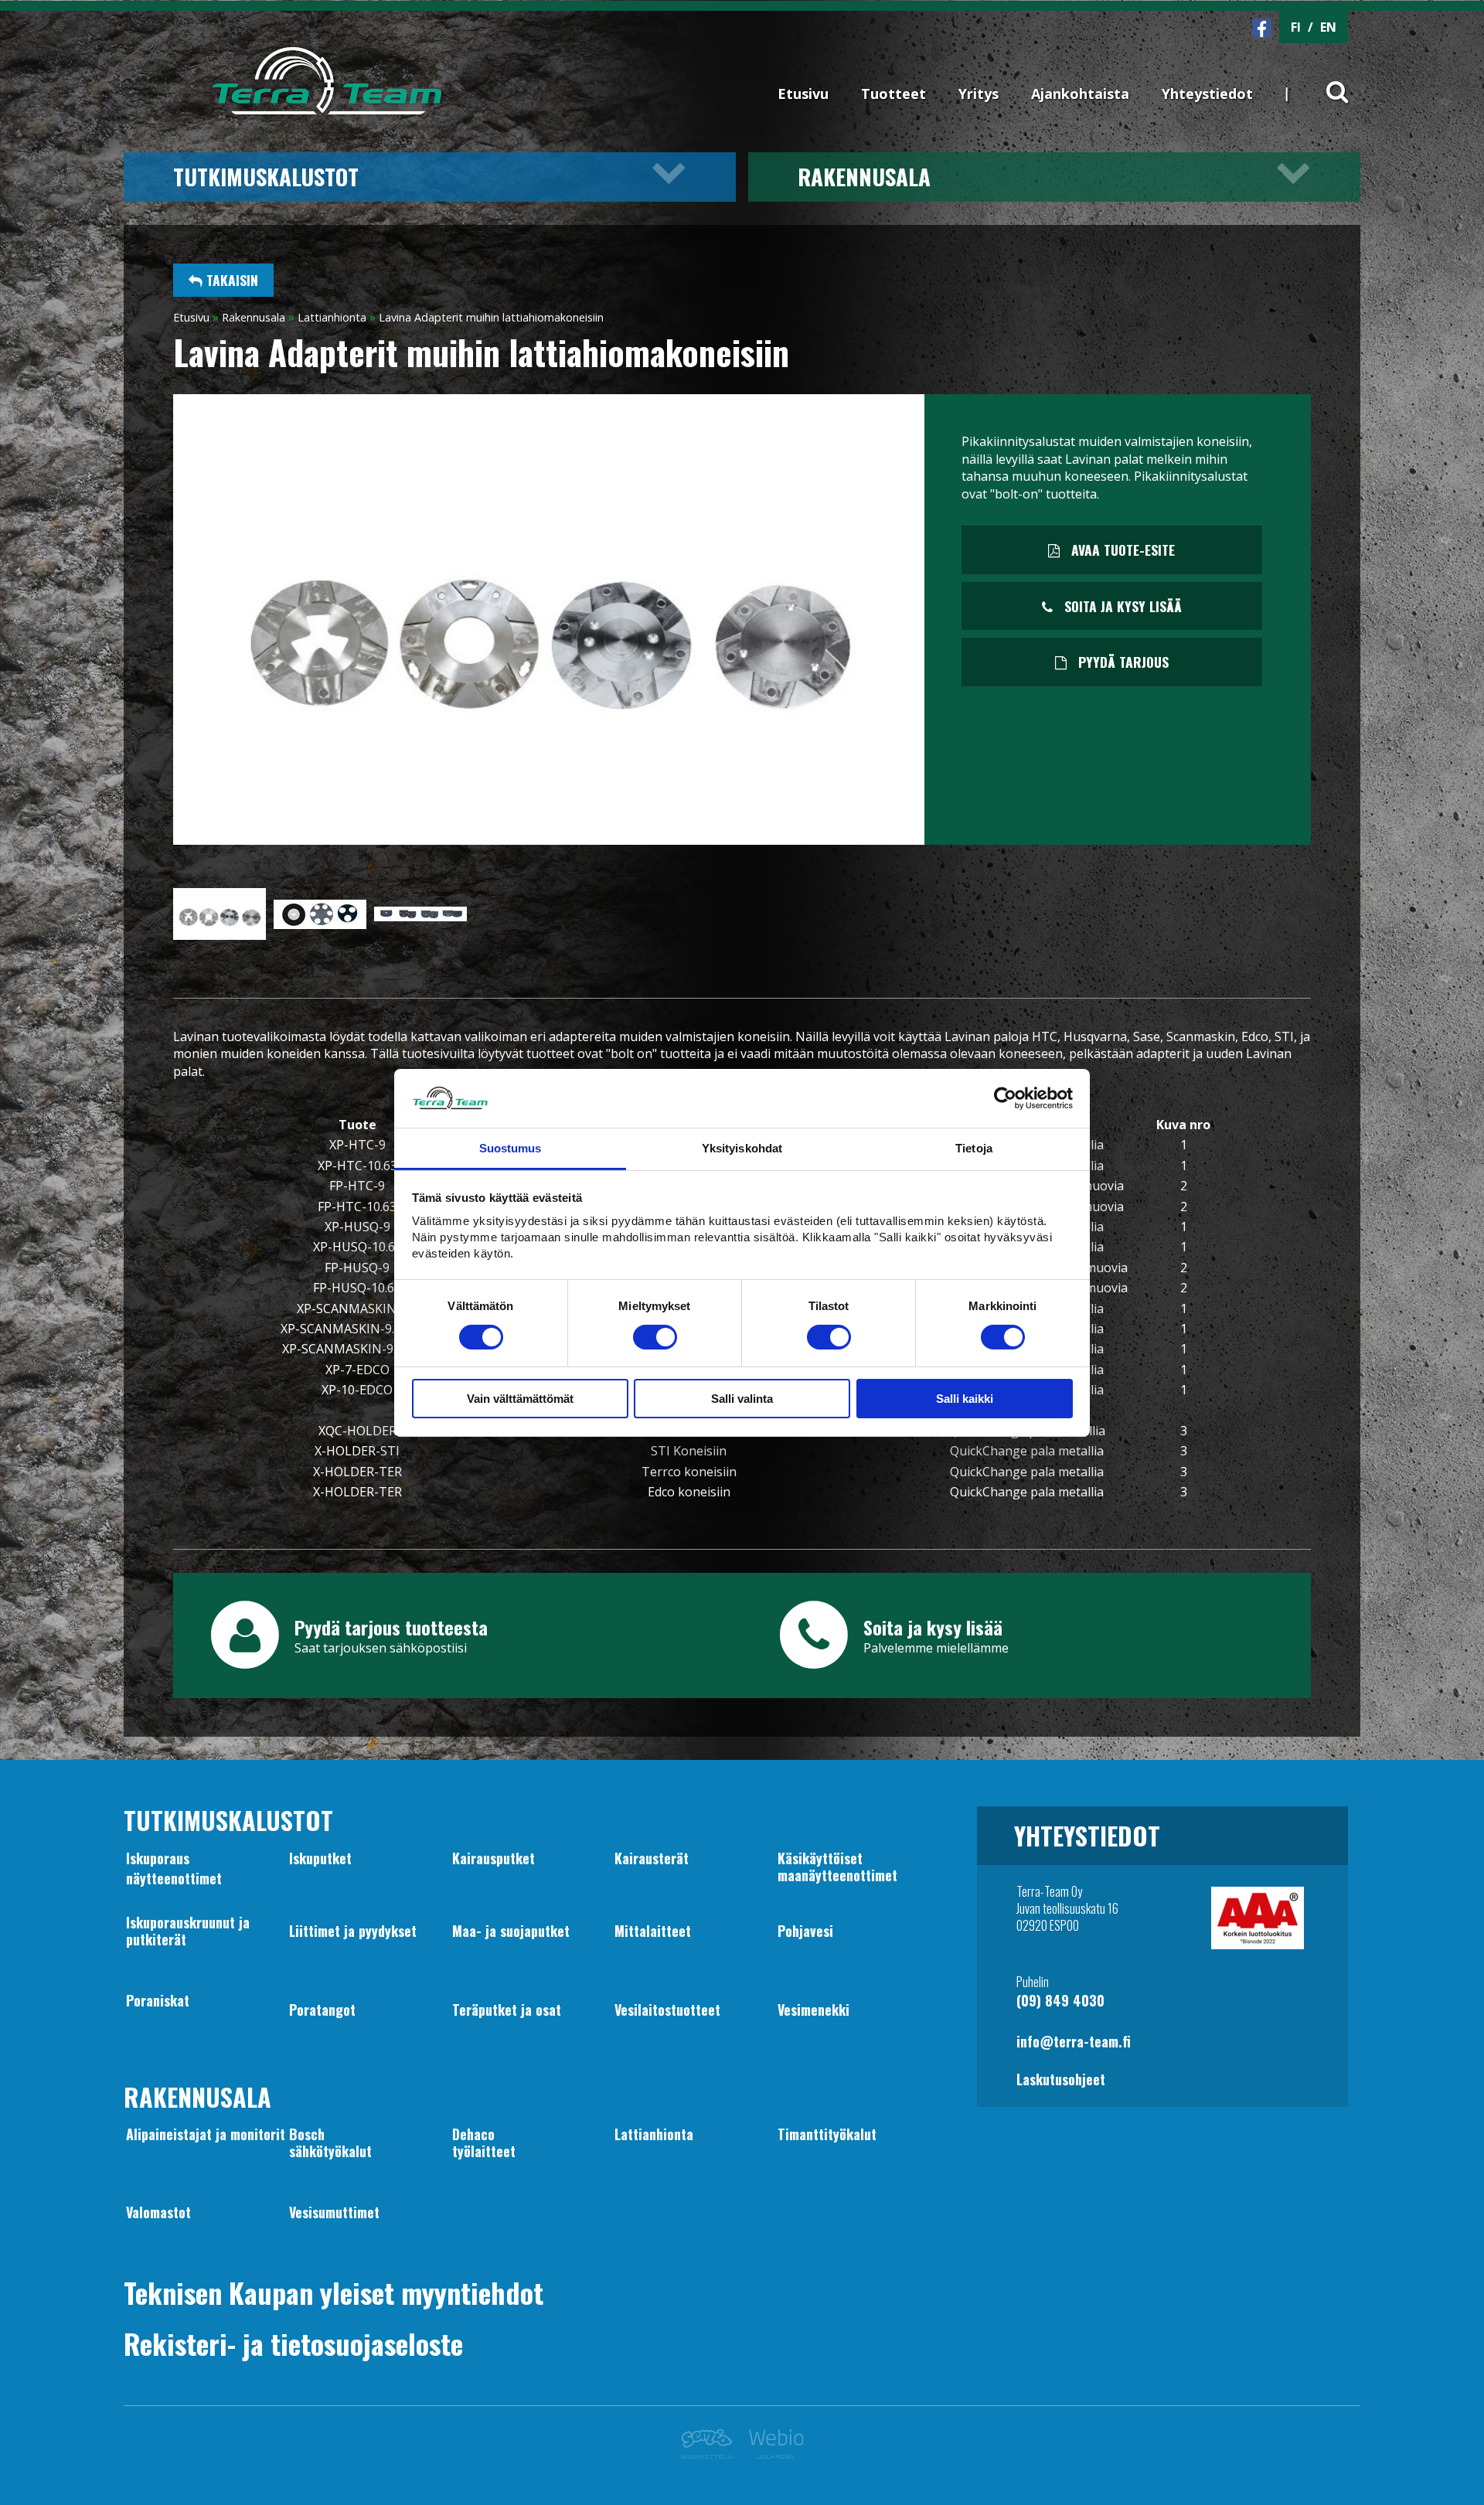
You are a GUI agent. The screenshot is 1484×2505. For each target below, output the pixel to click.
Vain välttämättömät (520, 1399)
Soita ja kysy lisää (1121, 606)
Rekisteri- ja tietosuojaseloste (293, 2343)
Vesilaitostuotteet (667, 2010)
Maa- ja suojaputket (511, 1931)
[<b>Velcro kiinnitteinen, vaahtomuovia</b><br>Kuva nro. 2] (320, 924)
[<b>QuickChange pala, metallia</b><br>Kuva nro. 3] (420, 917)
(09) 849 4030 (1060, 2000)
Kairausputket (494, 1858)
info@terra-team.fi (1074, 2041)
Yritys (979, 94)
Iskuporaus (158, 1858)
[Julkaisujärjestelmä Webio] (772, 2454)
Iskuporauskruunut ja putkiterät (188, 1931)
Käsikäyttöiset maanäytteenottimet (837, 1867)
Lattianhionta (332, 317)
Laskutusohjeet (1061, 2079)
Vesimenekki (813, 2010)
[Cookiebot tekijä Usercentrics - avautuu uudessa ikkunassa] (1005, 1098)
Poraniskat (158, 2000)
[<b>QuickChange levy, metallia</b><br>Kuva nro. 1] (220, 935)
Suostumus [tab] (511, 1148)
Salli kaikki (965, 1399)
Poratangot (322, 2010)
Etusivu (803, 94)
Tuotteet (893, 94)
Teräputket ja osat (507, 2010)
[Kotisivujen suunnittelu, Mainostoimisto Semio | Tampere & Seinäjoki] (711, 2454)
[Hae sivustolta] (1327, 79)
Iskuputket (320, 1858)
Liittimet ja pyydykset (353, 1931)
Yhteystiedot (1207, 94)
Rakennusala (864, 176)
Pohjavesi (805, 1931)
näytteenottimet (174, 1878)
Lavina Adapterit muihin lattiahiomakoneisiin (491, 317)
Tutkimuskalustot (266, 176)
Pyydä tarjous (1122, 662)
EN (1328, 27)
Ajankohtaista (1080, 94)
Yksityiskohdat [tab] (742, 1148)
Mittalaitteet (653, 1931)
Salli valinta (742, 1399)
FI (1296, 27)
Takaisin (230, 280)
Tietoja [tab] (974, 1148)
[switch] (655, 1337)
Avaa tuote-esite (1121, 550)
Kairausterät (652, 1858)
